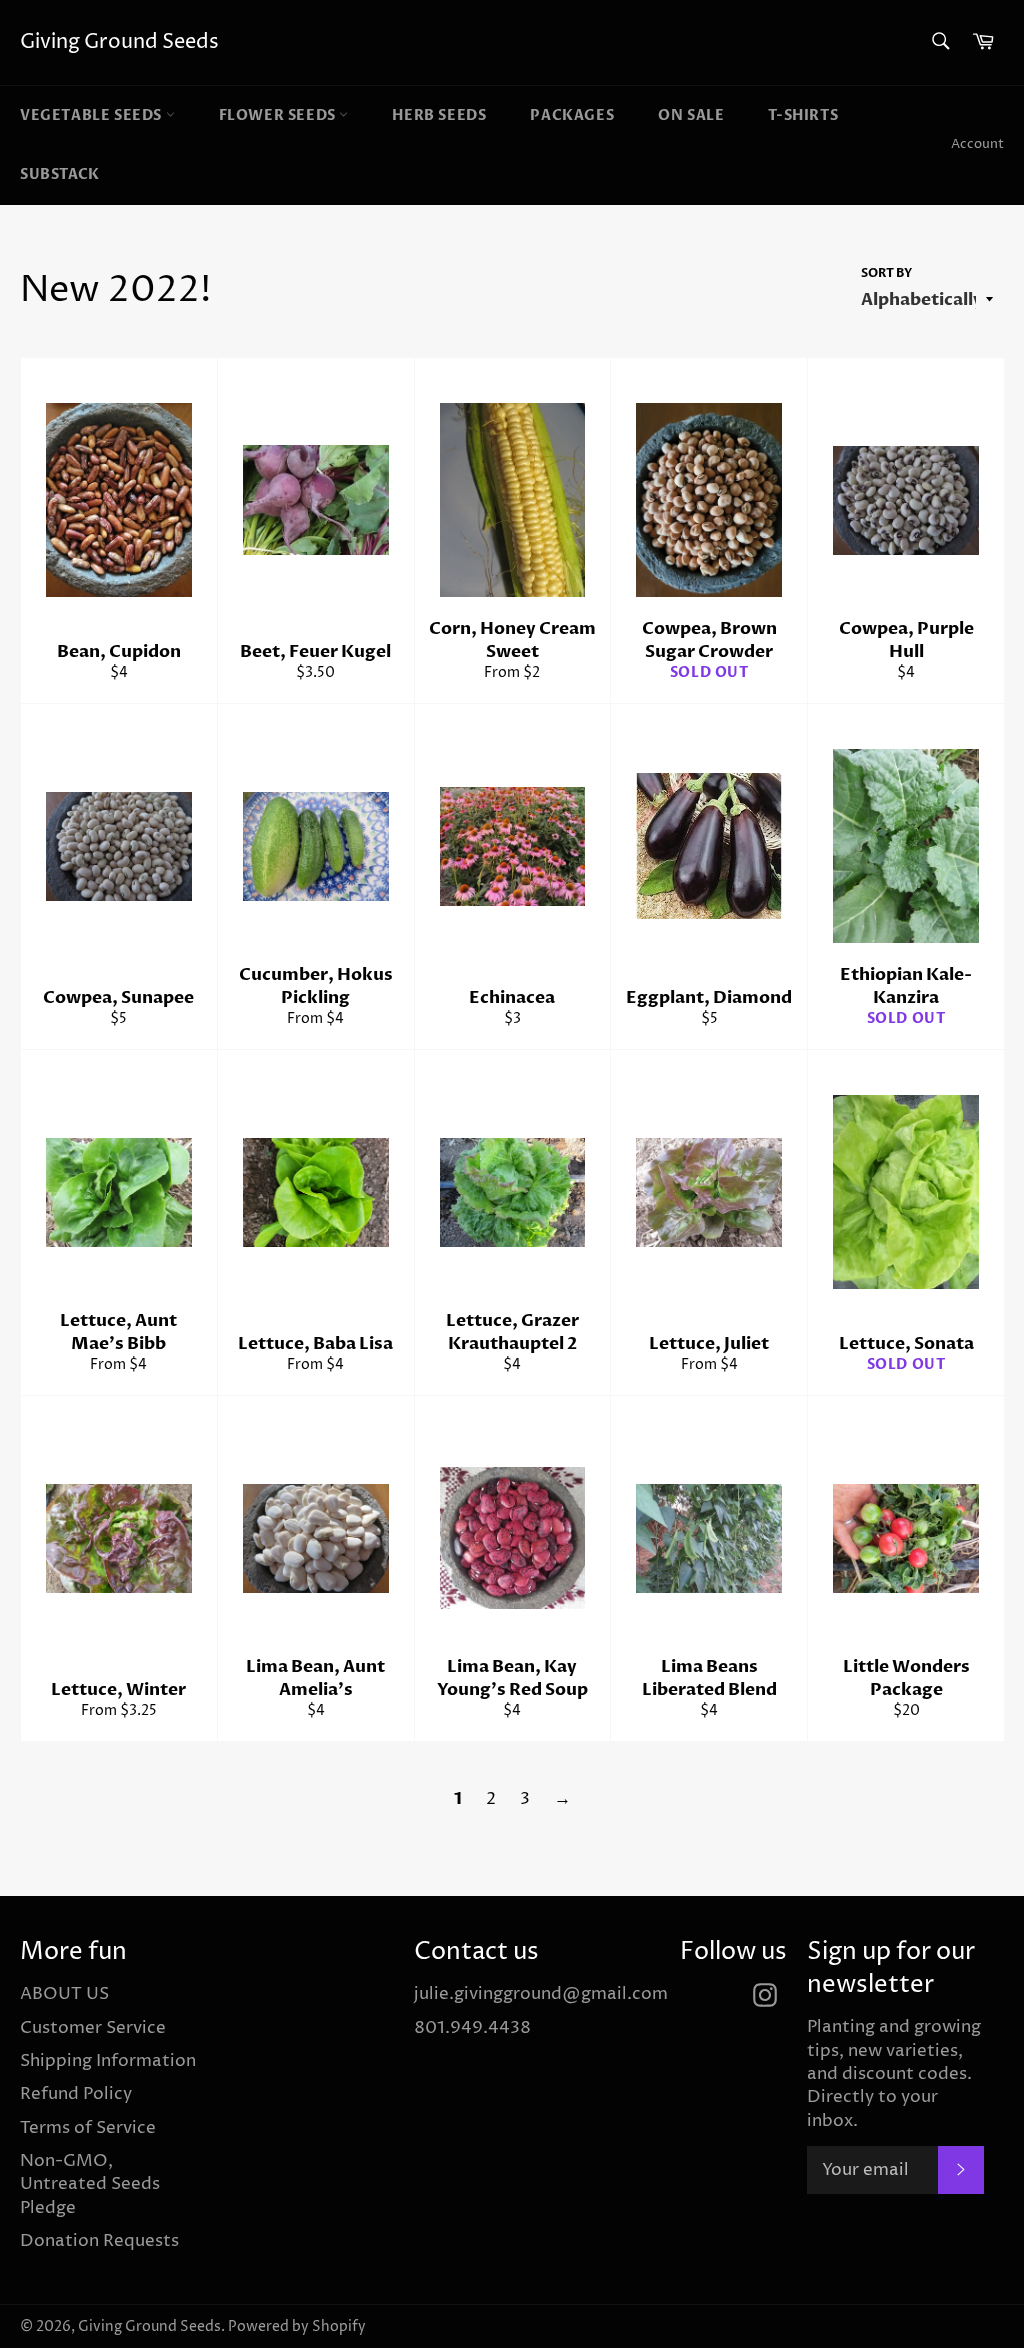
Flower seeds (279, 115)
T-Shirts (803, 115)
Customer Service (93, 2028)
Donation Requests (99, 2241)
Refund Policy (76, 2094)
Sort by (886, 273)
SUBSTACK (60, 174)
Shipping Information (108, 2061)
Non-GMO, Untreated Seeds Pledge (90, 2184)
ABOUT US (64, 1994)
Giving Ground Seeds (119, 42)
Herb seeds (439, 115)
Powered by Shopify (297, 2327)
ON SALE (691, 115)
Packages (572, 115)
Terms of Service (88, 2128)
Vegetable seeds (93, 115)
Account (977, 144)
